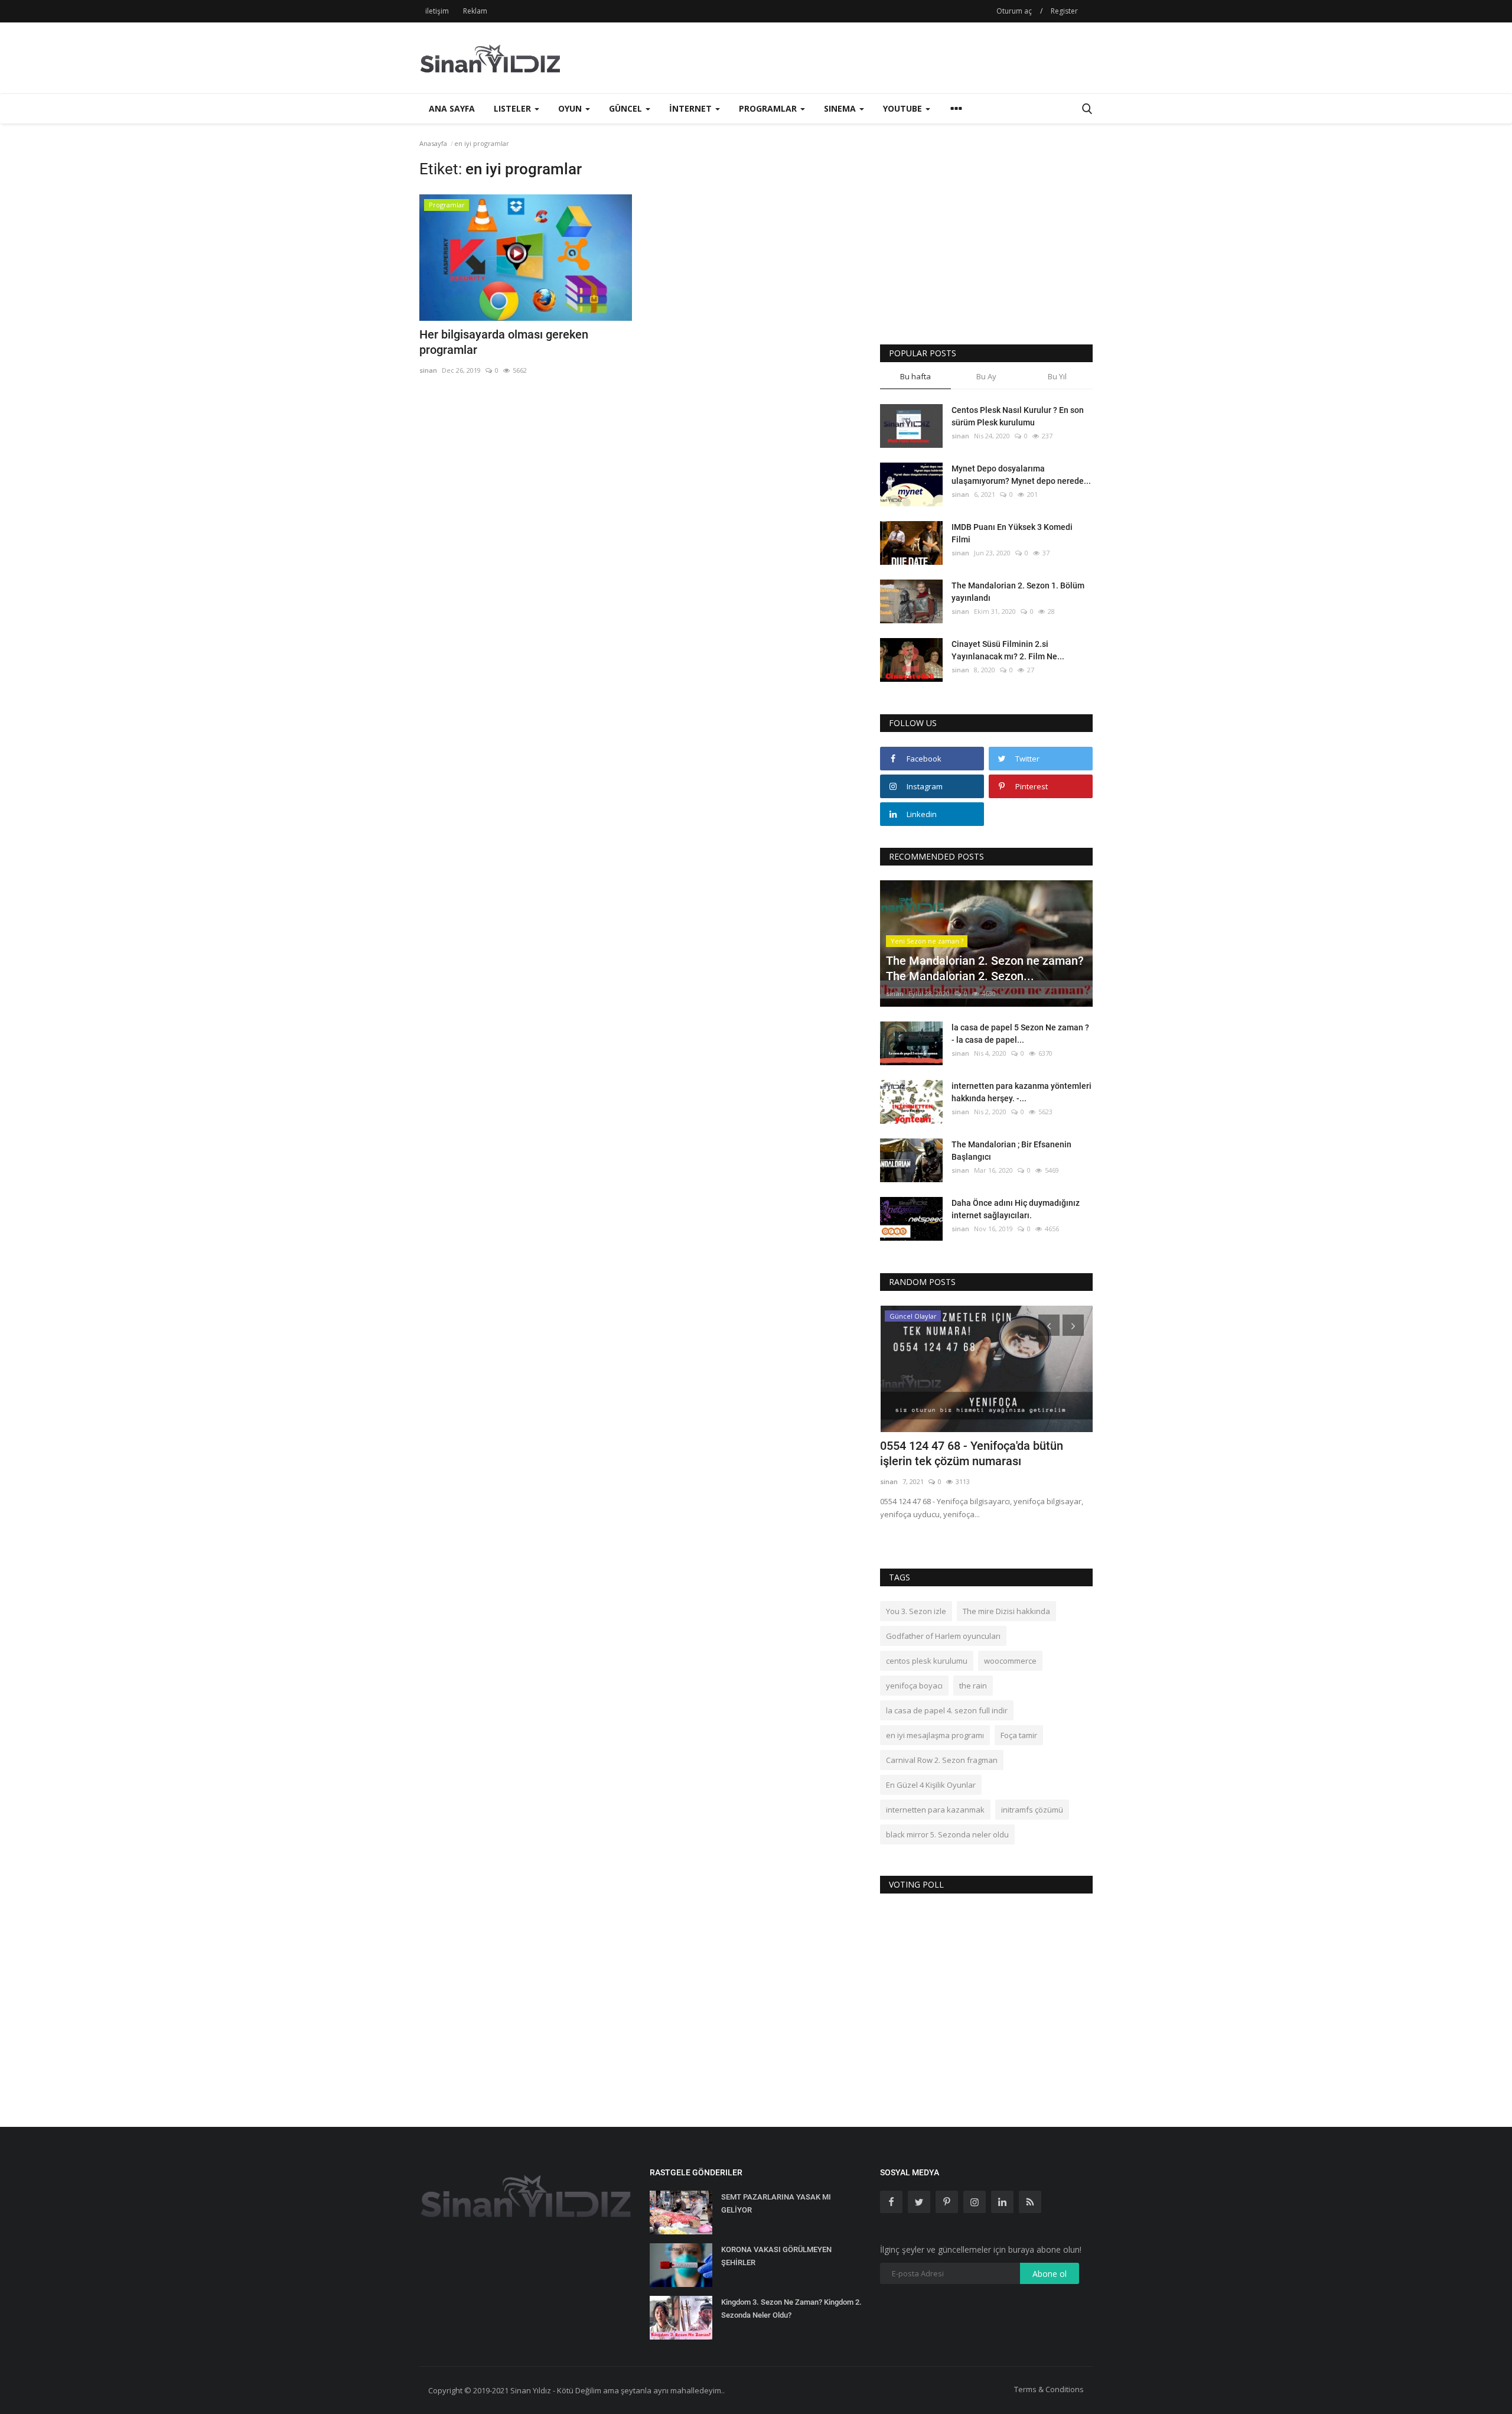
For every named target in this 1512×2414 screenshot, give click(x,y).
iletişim (437, 11)
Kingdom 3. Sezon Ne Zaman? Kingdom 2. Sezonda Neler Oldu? (791, 2309)
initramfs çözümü (1032, 1810)
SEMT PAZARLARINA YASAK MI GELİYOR (776, 2203)
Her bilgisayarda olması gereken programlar (504, 342)
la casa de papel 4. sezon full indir (947, 1710)
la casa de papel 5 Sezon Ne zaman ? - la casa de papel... (1020, 1034)
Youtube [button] (904, 108)
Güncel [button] (627, 108)
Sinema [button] (841, 108)
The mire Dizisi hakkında (1006, 1611)
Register (1064, 11)
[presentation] (1049, 1325)
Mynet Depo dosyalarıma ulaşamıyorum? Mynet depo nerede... (1021, 475)
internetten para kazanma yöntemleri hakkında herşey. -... (1021, 1092)
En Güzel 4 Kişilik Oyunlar (931, 1785)
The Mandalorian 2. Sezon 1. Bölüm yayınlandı (1018, 592)
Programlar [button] (769, 108)
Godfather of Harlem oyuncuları (943, 1636)
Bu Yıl (1057, 376)
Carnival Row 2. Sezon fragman (942, 1760)
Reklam (475, 11)
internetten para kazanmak (935, 1810)
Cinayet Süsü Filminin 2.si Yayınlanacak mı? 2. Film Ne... (1008, 650)
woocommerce (1010, 1661)
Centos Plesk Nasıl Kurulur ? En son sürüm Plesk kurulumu (1018, 416)
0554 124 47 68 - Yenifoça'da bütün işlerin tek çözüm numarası (972, 1453)
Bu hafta (915, 376)
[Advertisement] (878, 58)
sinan (428, 370)
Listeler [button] (514, 108)
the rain (973, 1686)
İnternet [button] (692, 108)
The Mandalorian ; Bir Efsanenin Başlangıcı (1011, 1151)
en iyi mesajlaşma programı (935, 1735)
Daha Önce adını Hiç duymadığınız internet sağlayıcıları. (1016, 1209)
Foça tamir (1019, 1735)
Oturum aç (1014, 11)
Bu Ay (986, 376)
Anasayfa (433, 143)
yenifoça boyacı (914, 1686)
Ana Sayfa (452, 108)
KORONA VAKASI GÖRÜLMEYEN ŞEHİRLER (776, 2256)
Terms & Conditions (1049, 2389)
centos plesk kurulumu (927, 1661)
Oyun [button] (571, 108)
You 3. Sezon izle (916, 1611)
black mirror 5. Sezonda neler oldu (947, 1834)
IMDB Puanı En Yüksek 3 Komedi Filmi (1012, 533)
